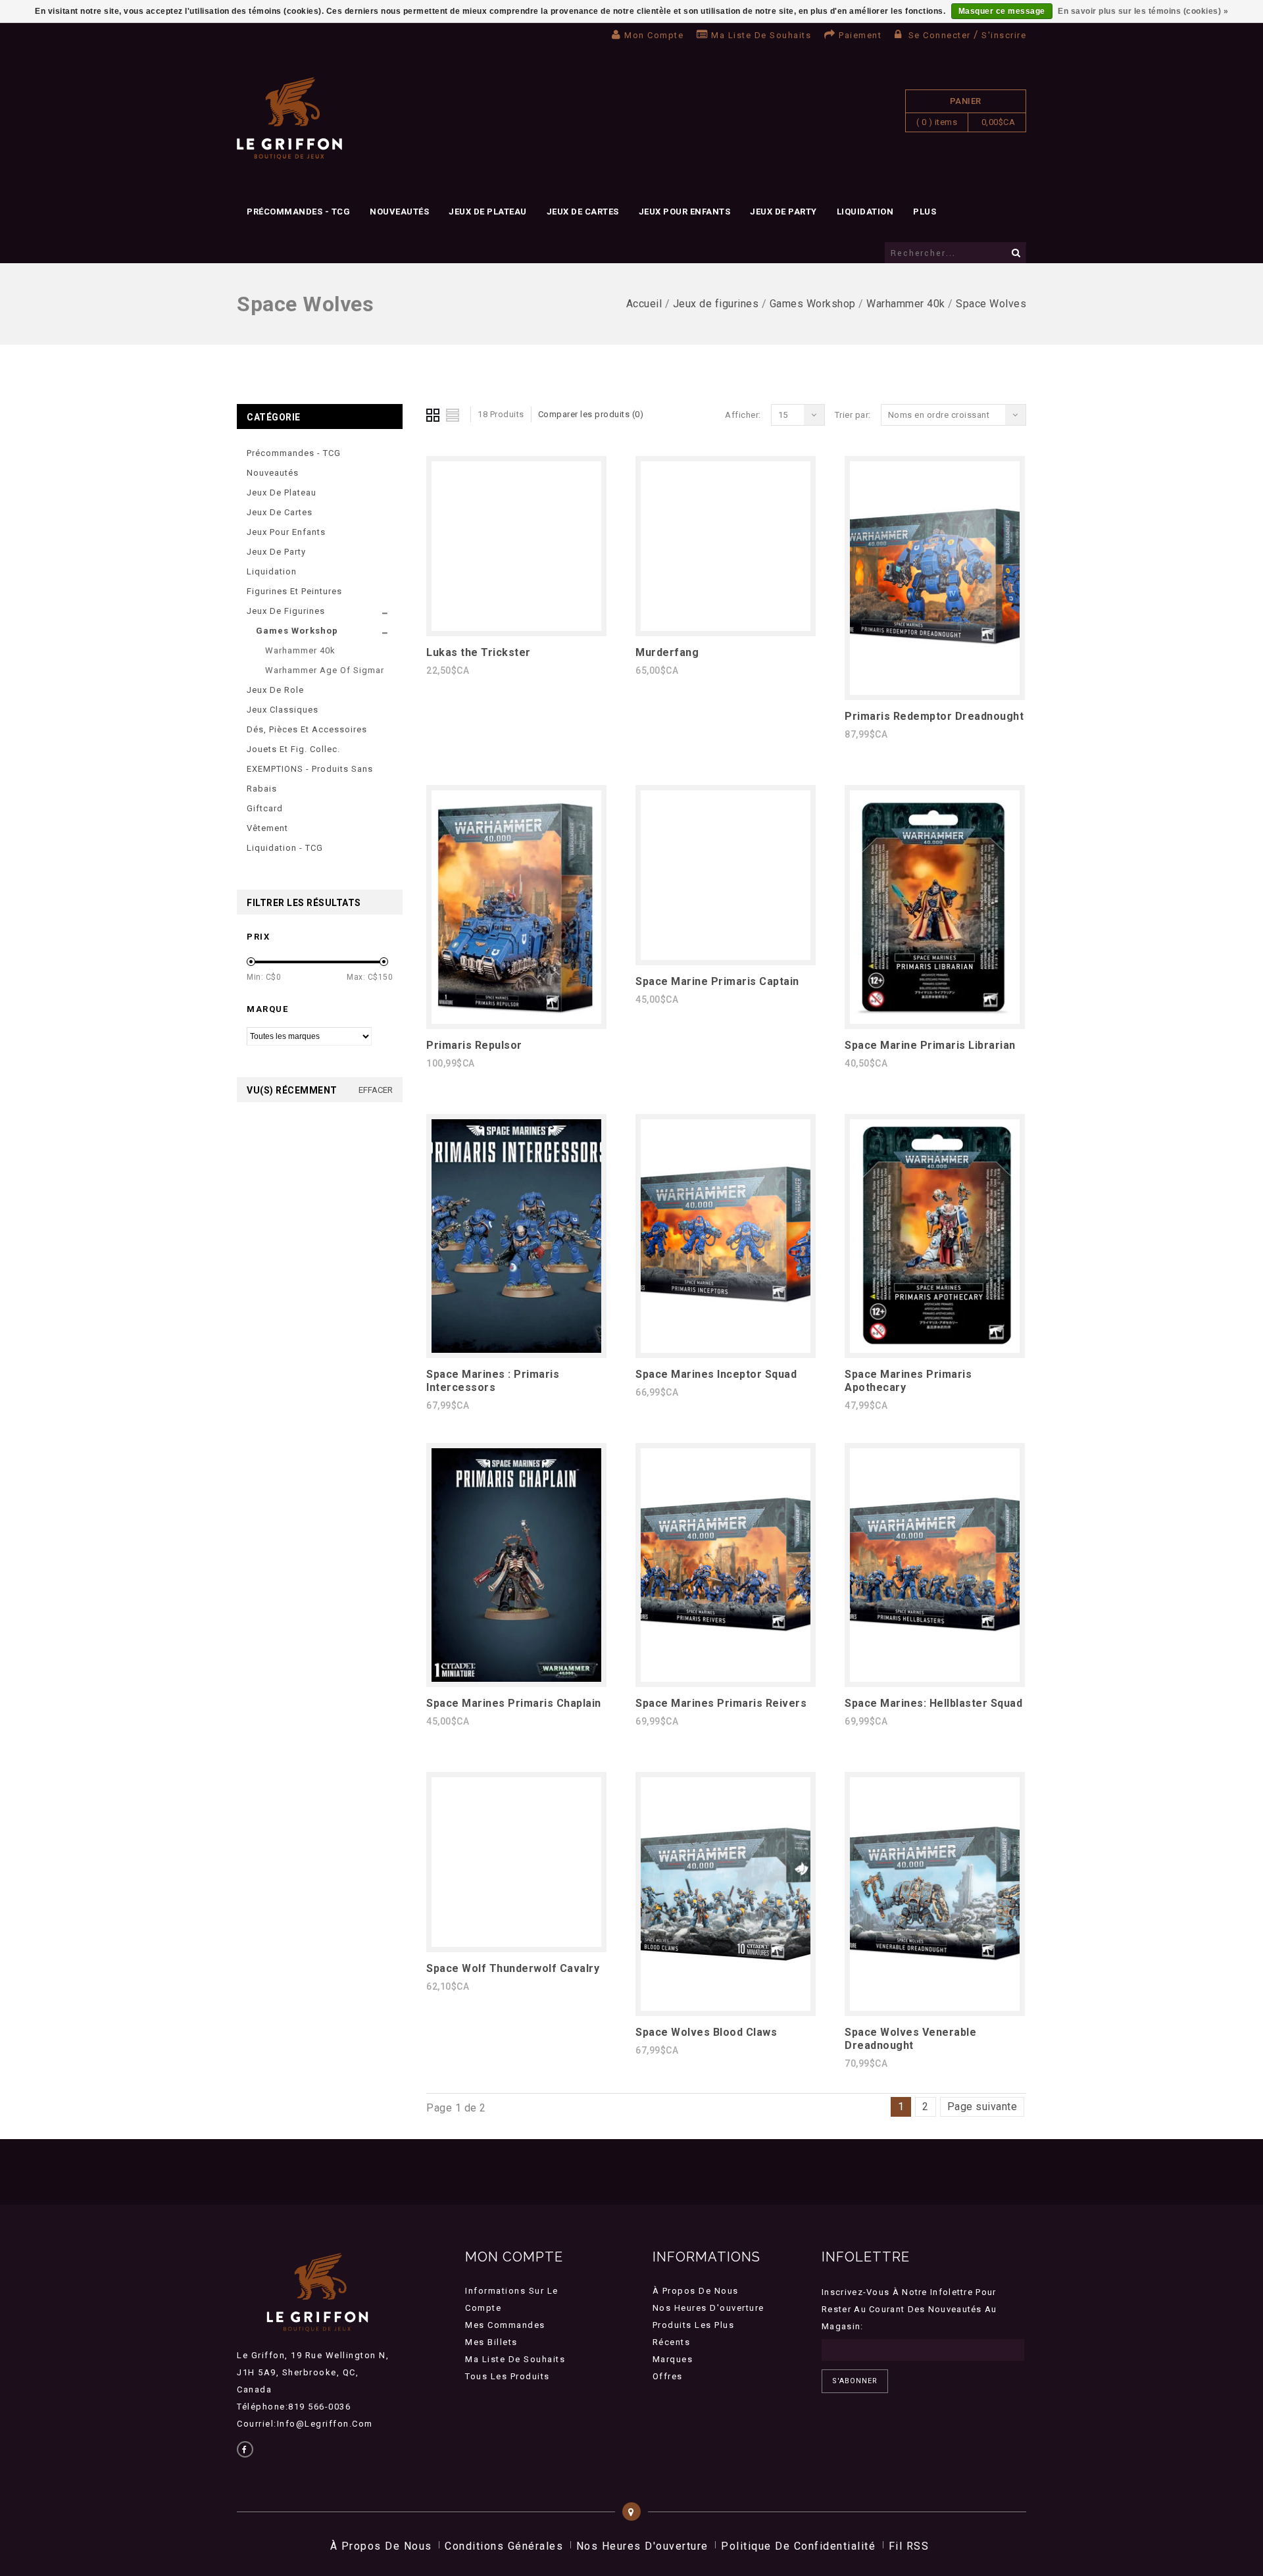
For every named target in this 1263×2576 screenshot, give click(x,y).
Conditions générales (504, 2546)
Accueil (644, 304)
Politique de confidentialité (798, 2546)
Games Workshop (813, 304)
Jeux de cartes (583, 212)
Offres (668, 2376)
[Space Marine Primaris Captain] (726, 956)
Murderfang (667, 652)
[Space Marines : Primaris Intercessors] (516, 1349)
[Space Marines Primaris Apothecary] (935, 1349)
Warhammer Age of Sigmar (325, 670)
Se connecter (939, 35)
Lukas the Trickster (479, 652)
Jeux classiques (283, 710)
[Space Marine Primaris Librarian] (935, 1020)
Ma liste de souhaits (761, 35)
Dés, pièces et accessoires (307, 729)
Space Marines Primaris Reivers (721, 1703)
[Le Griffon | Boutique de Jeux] (289, 119)
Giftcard (265, 808)
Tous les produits (508, 2376)
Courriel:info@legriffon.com (305, 2424)
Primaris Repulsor (474, 1045)
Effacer (376, 1090)
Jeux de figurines (716, 304)
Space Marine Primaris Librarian (930, 1045)
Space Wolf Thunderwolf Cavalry (513, 1968)
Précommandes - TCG (298, 212)
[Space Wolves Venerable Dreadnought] (935, 2007)
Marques (673, 2359)
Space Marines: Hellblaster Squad (933, 1703)
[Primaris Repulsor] (516, 1020)
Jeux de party (783, 212)
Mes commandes (505, 2325)
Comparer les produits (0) (591, 414)
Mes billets (491, 2342)
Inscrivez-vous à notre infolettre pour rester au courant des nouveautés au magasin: (909, 2309)
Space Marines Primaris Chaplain (514, 1703)
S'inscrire (1004, 35)
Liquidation (865, 212)
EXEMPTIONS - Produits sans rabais (310, 779)
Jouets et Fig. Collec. (293, 749)
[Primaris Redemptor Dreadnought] (935, 691)
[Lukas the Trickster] (516, 627)
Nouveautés (399, 212)
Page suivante (982, 2107)
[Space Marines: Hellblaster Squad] (935, 1678)
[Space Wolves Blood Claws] (726, 2007)
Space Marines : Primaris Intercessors (493, 1381)
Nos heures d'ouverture (708, 2308)
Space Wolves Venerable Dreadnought (910, 2039)
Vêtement (267, 828)
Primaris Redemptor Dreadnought (934, 716)
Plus (925, 212)
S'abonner (855, 2381)
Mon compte (654, 35)
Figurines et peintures (294, 591)
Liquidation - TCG (285, 848)
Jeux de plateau (488, 212)
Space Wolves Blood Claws (706, 2032)
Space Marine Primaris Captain (717, 981)
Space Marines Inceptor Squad (716, 1374)
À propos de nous (696, 2291)
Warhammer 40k (906, 304)
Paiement (860, 35)
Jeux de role (275, 690)
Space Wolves (991, 304)
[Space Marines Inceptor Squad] (726, 1349)
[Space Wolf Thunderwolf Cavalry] (516, 1943)
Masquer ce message (1002, 11)
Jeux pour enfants (685, 212)
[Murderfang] (726, 627)
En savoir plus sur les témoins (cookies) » (1143, 11)
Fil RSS (909, 2546)
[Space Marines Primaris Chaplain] (516, 1678)
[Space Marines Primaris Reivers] (726, 1678)
